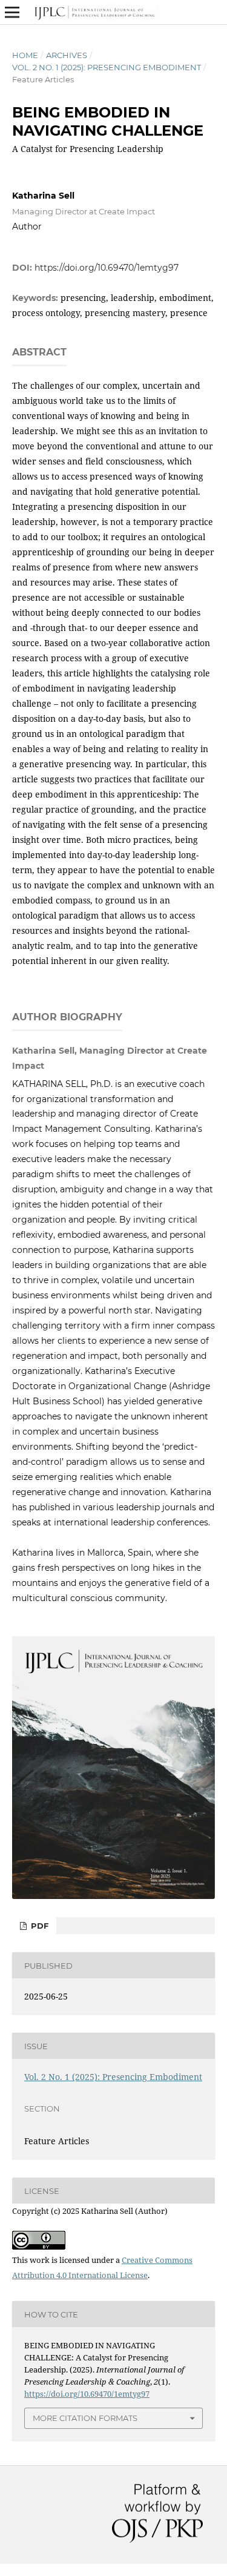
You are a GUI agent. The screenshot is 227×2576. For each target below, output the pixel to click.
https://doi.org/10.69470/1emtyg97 (107, 268)
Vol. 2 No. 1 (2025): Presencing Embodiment (107, 67)
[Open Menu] (12, 12)
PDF (38, 1926)
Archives (67, 55)
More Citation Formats (85, 2418)
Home (25, 55)
